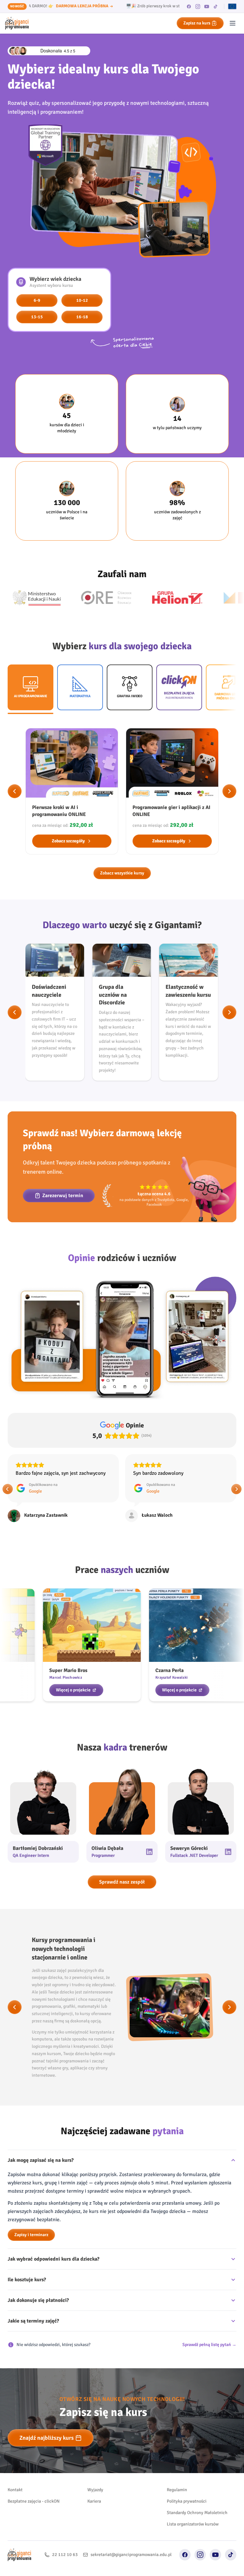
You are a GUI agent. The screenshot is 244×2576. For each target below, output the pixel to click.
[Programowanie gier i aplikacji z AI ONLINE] (72, 791)
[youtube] (207, 6)
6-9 (37, 300)
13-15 (37, 317)
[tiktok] (216, 6)
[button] (8, 1500)
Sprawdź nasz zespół (122, 1904)
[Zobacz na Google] (14, 1516)
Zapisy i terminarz (31, 2257)
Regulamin (177, 2512)
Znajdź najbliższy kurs (47, 2460)
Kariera (94, 2523)
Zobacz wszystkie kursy (122, 873)
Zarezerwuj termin (63, 1196)
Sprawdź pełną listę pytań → (209, 2367)
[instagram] (198, 6)
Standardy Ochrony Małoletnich (197, 2535)
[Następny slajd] (229, 791)
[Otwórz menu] (233, 23)
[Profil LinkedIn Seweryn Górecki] (228, 1874)
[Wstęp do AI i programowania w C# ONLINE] (172, 791)
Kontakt (15, 2512)
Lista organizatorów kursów (193, 2546)
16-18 (82, 317)
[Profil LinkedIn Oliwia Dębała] (149, 1874)
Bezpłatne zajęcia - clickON (34, 2523)
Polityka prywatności (187, 2523)
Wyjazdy (95, 2512)
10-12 (82, 300)
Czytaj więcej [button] (147, 1495)
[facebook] (189, 6)
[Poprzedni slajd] (15, 791)
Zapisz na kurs (197, 23)
